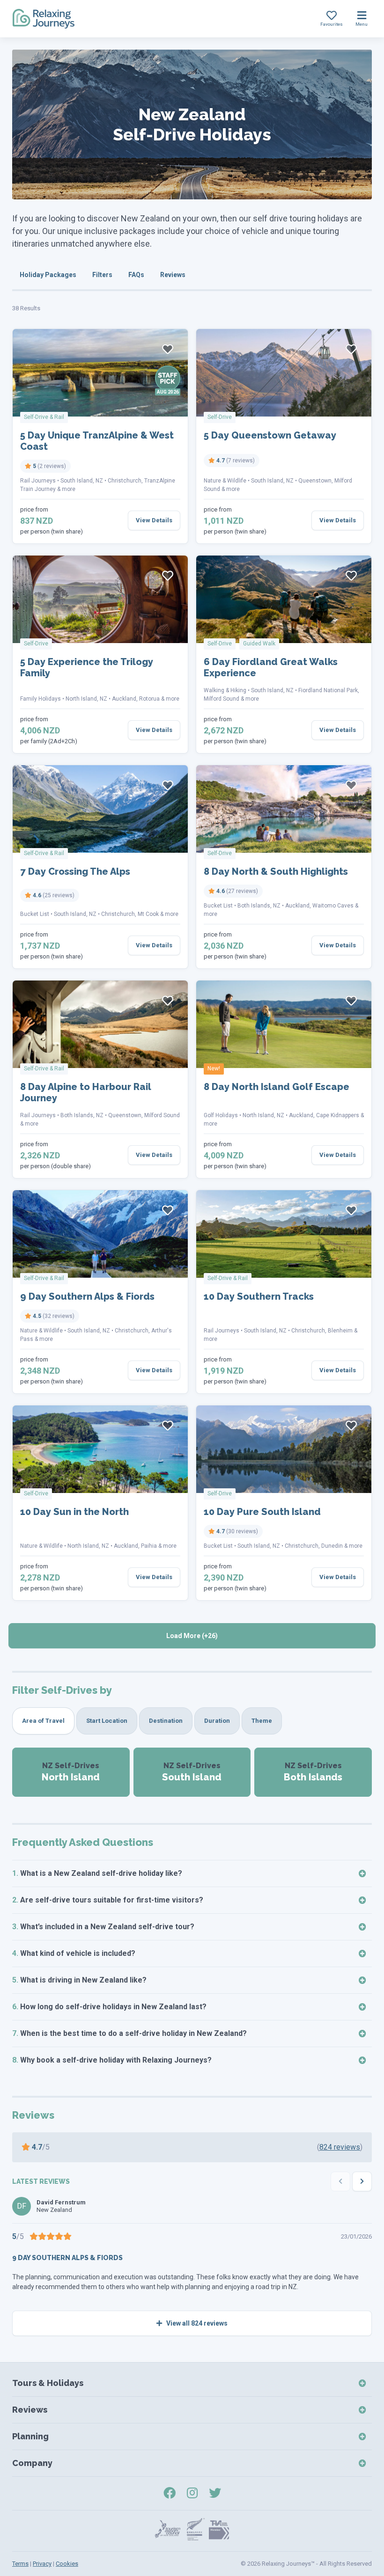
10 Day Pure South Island (262, 1512)
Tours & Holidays (48, 2383)
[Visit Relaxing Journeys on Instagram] (192, 2493)
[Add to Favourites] (168, 349)
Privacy (42, 2564)
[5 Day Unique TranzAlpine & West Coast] (100, 373)
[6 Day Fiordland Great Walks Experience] (284, 599)
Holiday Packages (48, 275)
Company (32, 2463)
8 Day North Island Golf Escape (277, 1087)
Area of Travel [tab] (43, 1721)
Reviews (173, 275)
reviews (340, 2147)
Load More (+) (192, 1636)
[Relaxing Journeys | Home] (44, 19)
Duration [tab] (217, 1721)
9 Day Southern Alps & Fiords (87, 1296)
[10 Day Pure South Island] (284, 1449)
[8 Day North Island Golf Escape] (284, 1024)
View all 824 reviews (196, 2323)
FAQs (136, 275)
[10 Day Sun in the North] (100, 1449)
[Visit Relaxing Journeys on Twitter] (215, 2493)
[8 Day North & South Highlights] (284, 809)
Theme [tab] (262, 1721)
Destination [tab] (166, 1721)
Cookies (67, 2564)
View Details (154, 520)
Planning (30, 2436)
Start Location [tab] (107, 1721)
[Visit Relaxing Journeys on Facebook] (170, 2493)
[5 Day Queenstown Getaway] (284, 373)
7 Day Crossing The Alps (75, 871)
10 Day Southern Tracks (259, 1296)
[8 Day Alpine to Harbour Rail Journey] (100, 1024)
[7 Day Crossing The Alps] (100, 809)
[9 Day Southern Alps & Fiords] (100, 1234)
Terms (20, 2564)
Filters (102, 275)
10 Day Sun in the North (74, 1512)
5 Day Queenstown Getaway (270, 435)
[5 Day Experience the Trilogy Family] (100, 599)
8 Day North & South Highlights (276, 871)
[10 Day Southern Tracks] (284, 1234)
